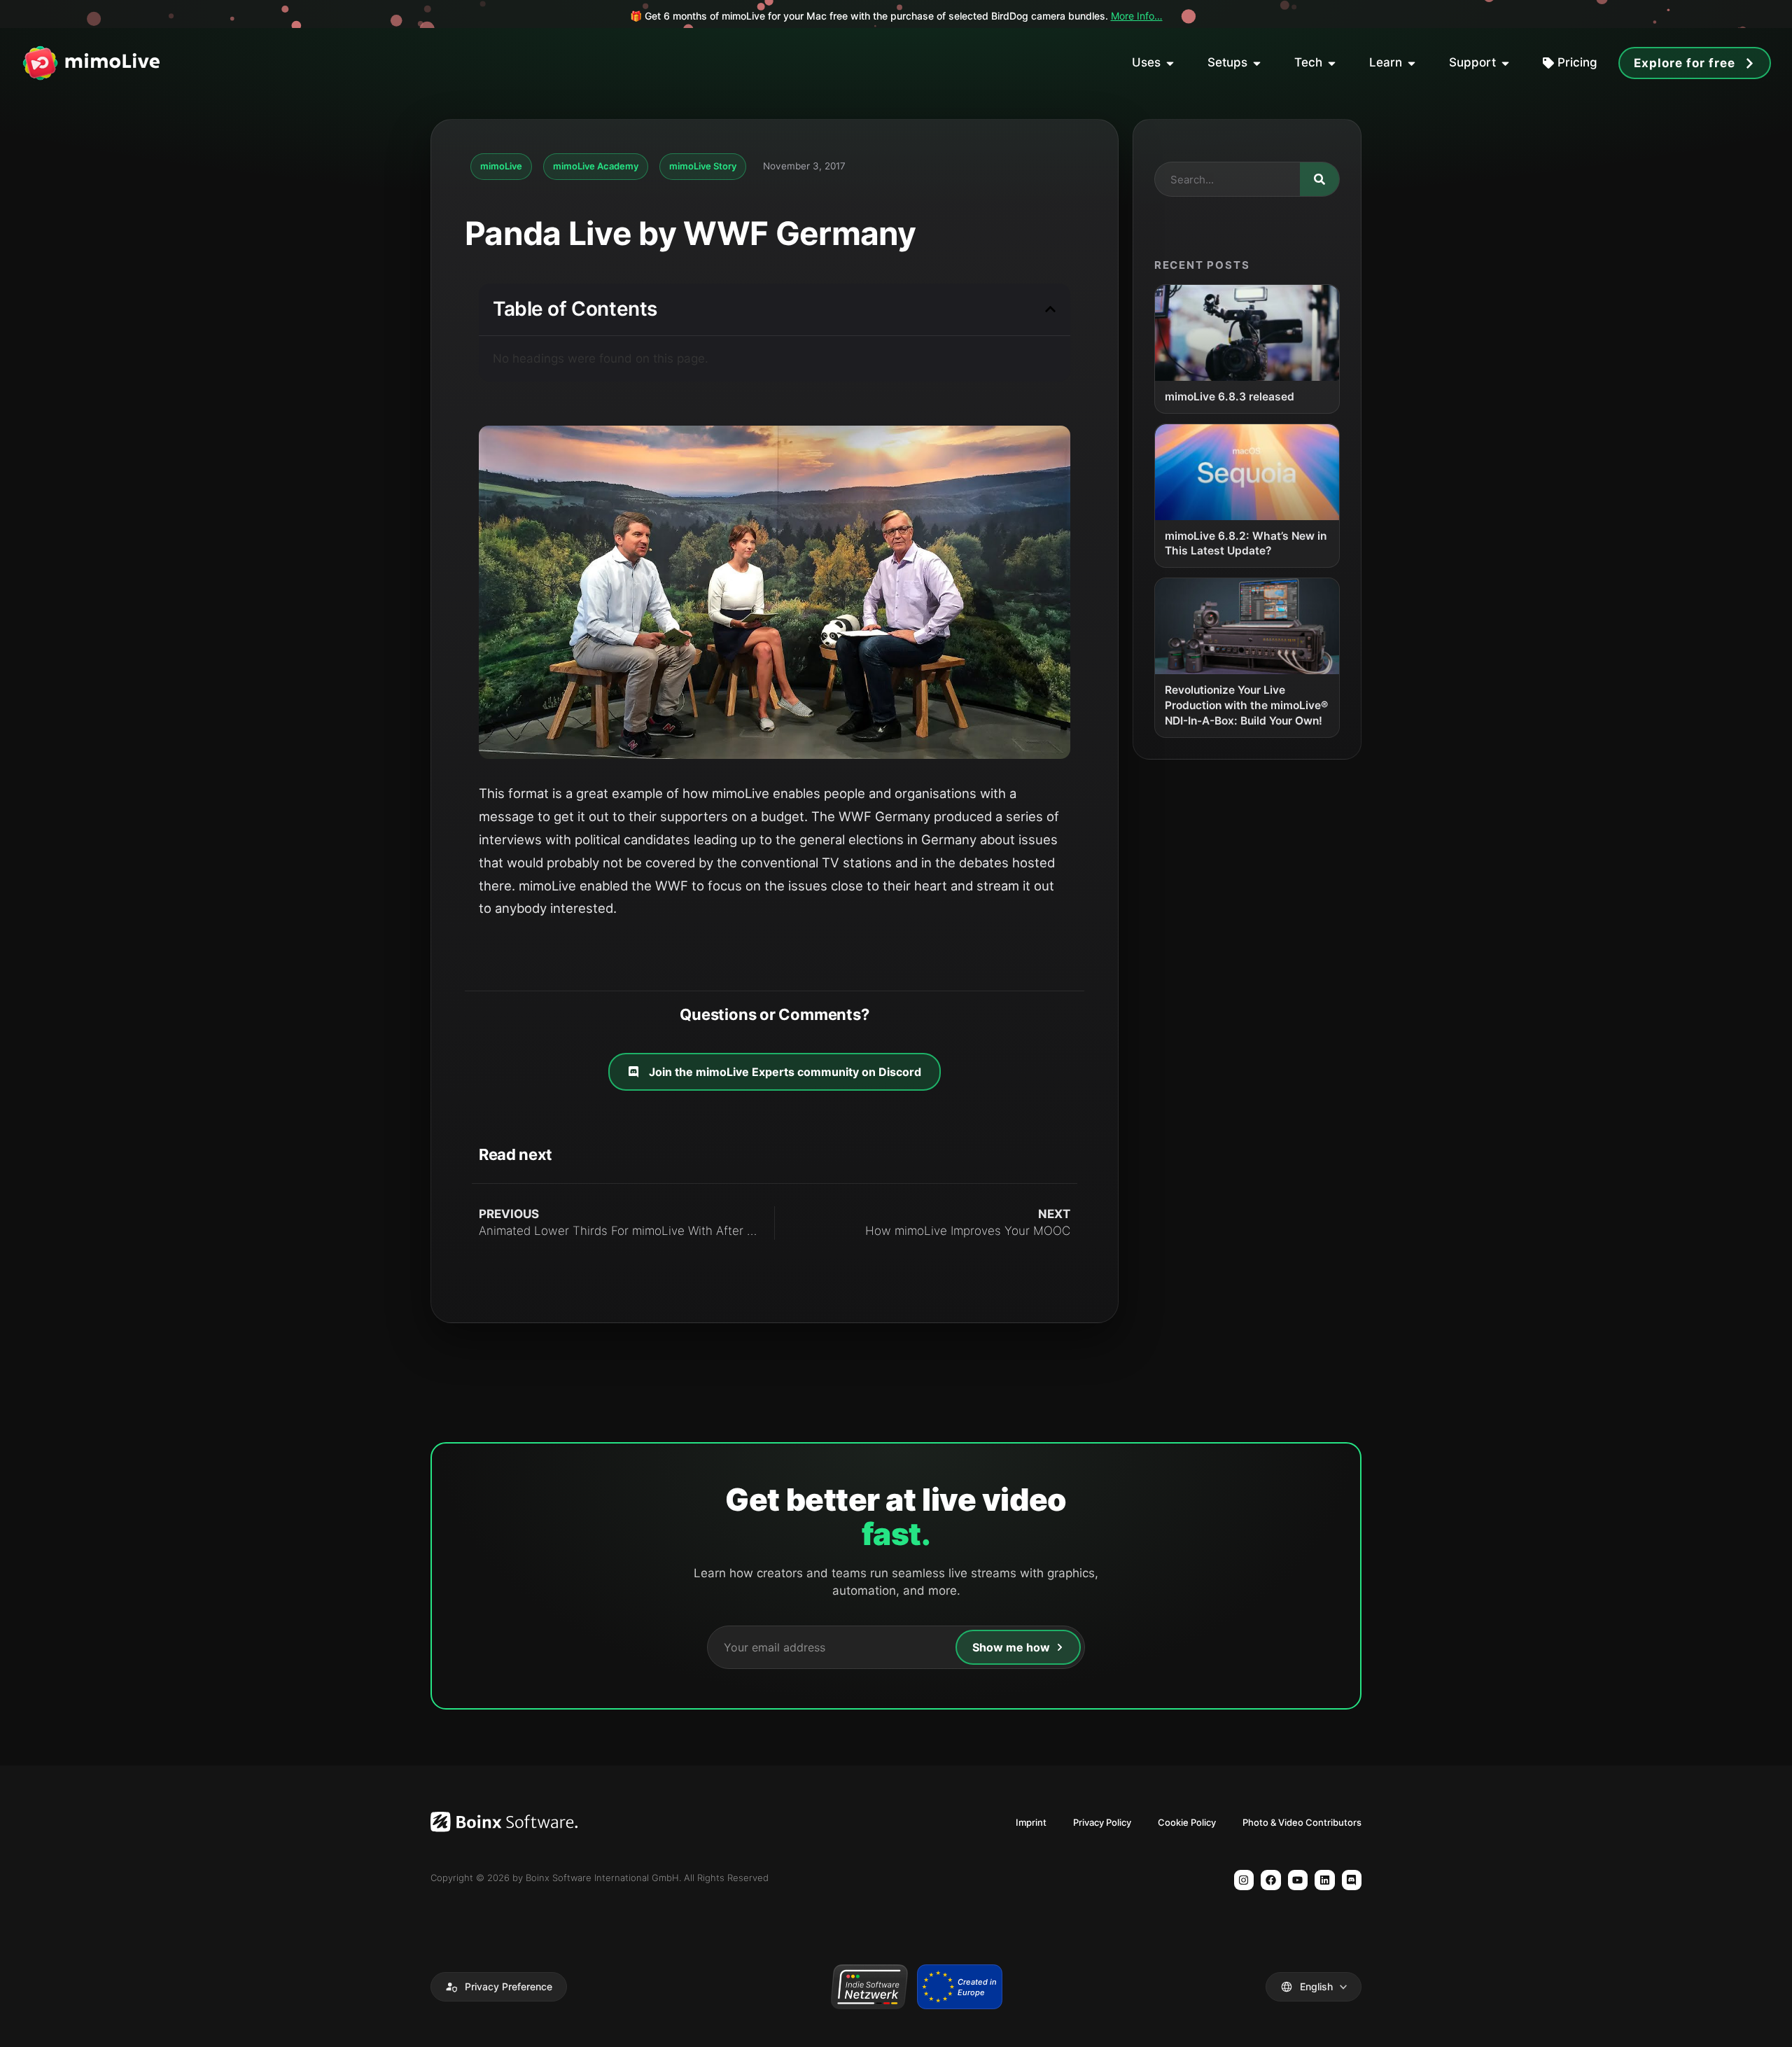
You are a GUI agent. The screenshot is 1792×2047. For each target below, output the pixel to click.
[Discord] (1352, 1880)
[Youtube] (1298, 1880)
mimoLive (501, 166)
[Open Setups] (1257, 63)
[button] (1050, 309)
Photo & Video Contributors (1302, 1822)
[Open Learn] (1412, 63)
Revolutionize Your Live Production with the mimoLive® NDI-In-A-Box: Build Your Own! (1246, 705)
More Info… (1137, 16)
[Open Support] (1505, 63)
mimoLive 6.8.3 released (1230, 397)
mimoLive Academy (596, 166)
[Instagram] (1244, 1880)
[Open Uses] (1170, 63)
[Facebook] (1271, 1880)
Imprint (1031, 1822)
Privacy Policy (1102, 1822)
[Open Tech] (1332, 63)
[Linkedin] (1325, 1880)
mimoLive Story (703, 166)
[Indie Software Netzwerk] (869, 1987)
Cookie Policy (1187, 1822)
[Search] (1319, 179)
